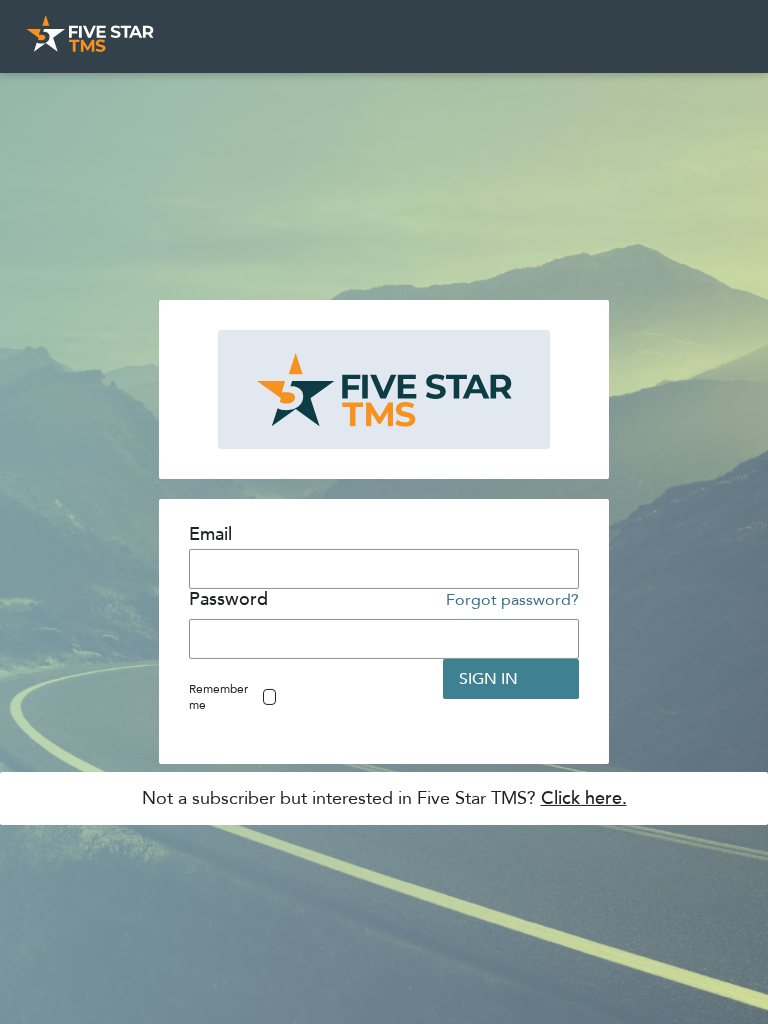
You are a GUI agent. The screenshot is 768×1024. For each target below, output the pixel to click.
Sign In (488, 679)
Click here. (584, 798)
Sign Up (362, 679)
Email (210, 535)
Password (228, 600)
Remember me (218, 697)
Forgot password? (512, 600)
